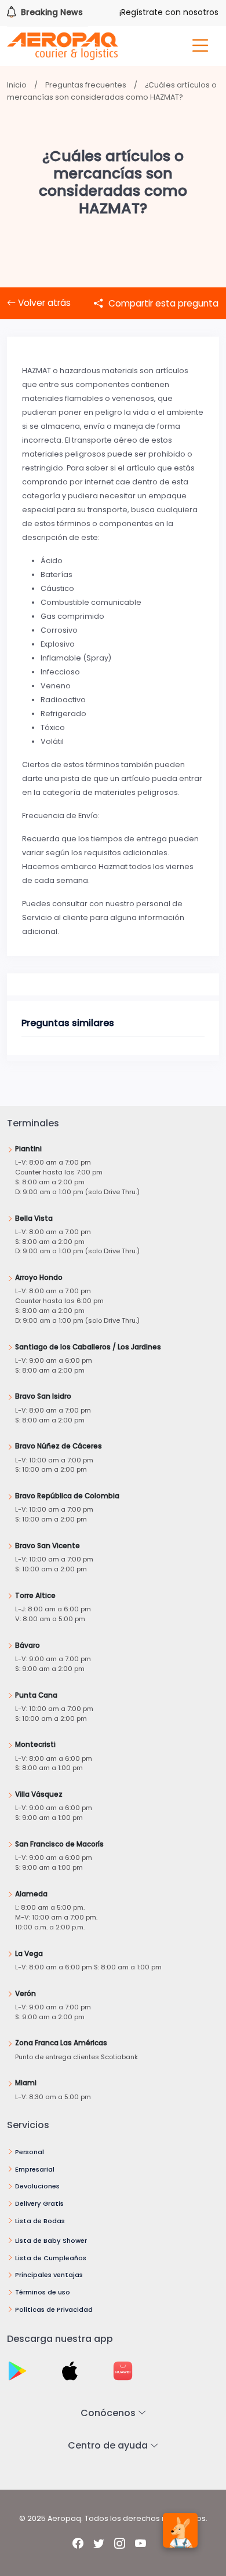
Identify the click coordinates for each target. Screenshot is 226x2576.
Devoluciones (37, 2186)
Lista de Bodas (40, 2221)
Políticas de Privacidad (54, 2309)
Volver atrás (43, 303)
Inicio (17, 85)
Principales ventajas (49, 2275)
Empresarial (35, 2169)
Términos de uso (43, 2292)
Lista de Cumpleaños (51, 2258)
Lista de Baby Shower (51, 2241)
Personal (30, 2152)
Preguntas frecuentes (86, 85)
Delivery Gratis (39, 2203)
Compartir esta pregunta (162, 303)
